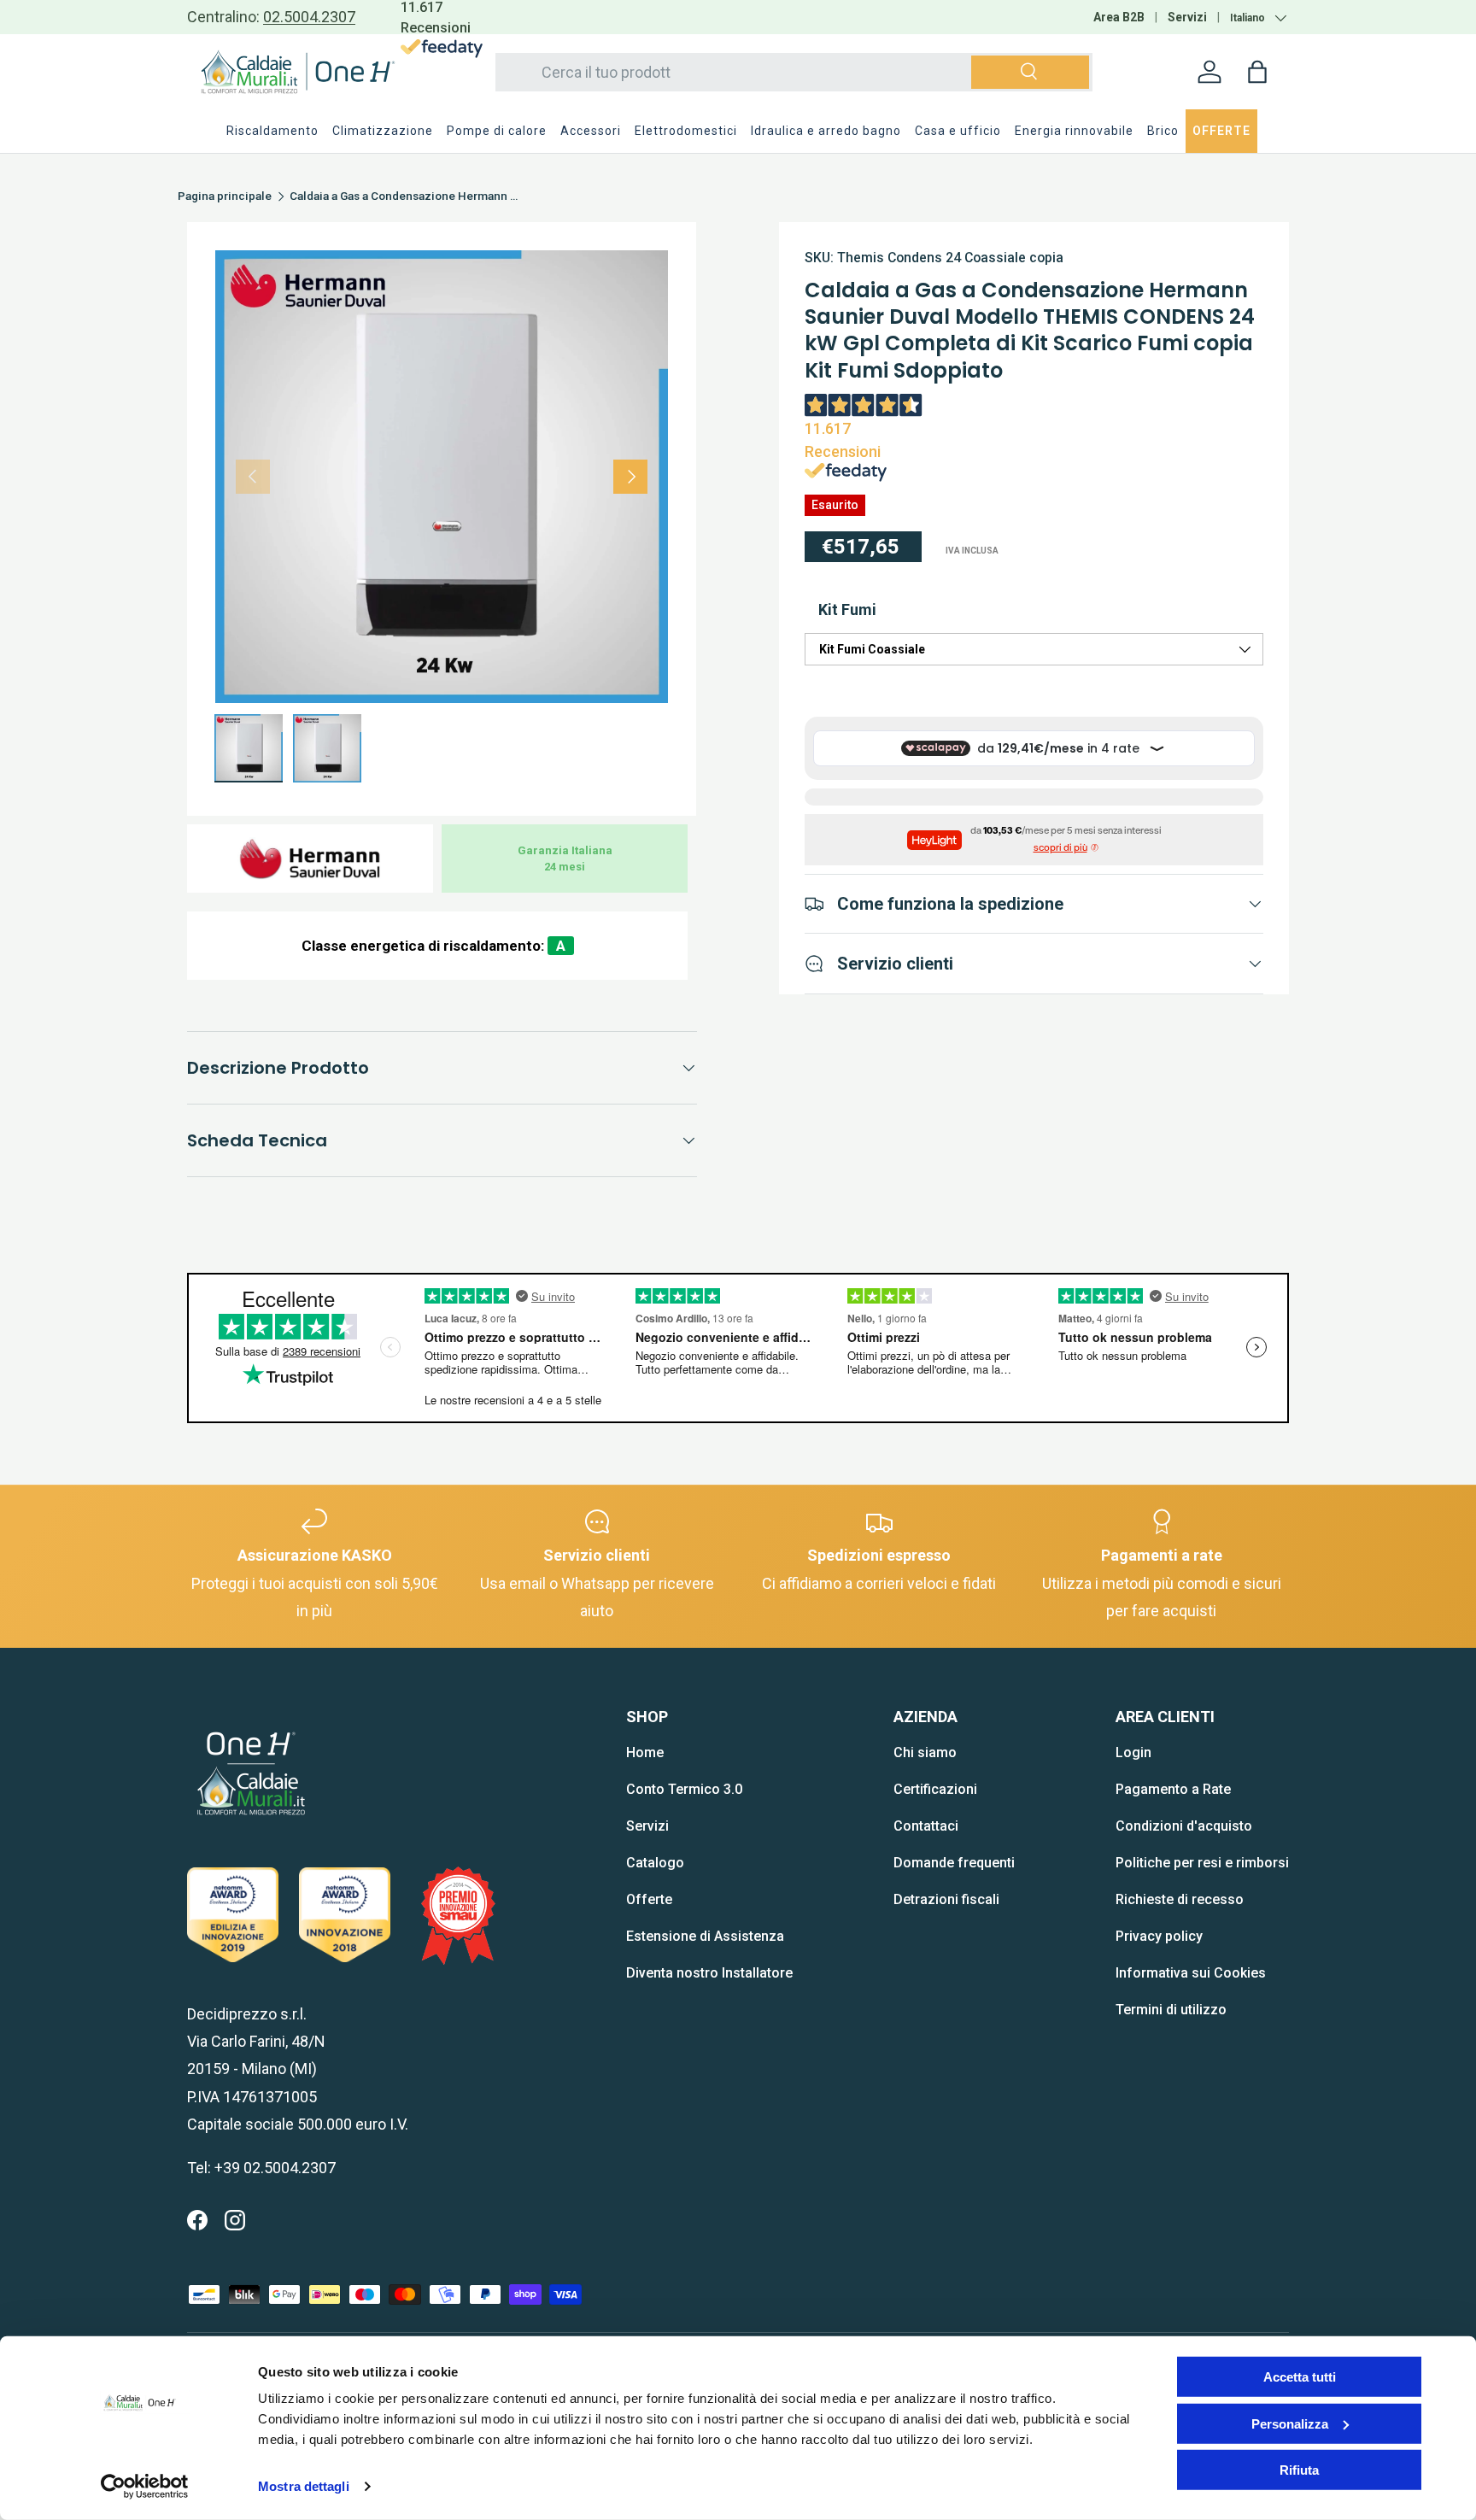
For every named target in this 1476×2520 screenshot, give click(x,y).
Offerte (649, 1899)
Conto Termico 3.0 (684, 1789)
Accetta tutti (1300, 2377)
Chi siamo (925, 1752)
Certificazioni (935, 1789)
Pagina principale (225, 196)
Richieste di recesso (1180, 1899)
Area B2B (1119, 17)
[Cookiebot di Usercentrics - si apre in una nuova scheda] (145, 2487)
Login (1133, 1752)
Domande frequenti (954, 1863)
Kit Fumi (847, 609)
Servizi (1187, 17)
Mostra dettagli (304, 2486)
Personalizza (1290, 2423)
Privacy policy (1159, 1936)
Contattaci (926, 1826)
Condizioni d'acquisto (1184, 1826)
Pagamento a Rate (1173, 1789)
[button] (1257, 72)
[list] (442, 477)
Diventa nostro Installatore (709, 1973)
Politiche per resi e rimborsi (1202, 1863)
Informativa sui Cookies (1191, 1973)
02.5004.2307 (309, 17)
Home (645, 1752)
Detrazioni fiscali (946, 1899)
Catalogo (655, 1863)
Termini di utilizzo (1171, 2010)
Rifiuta (1299, 2470)
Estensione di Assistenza (705, 1936)
